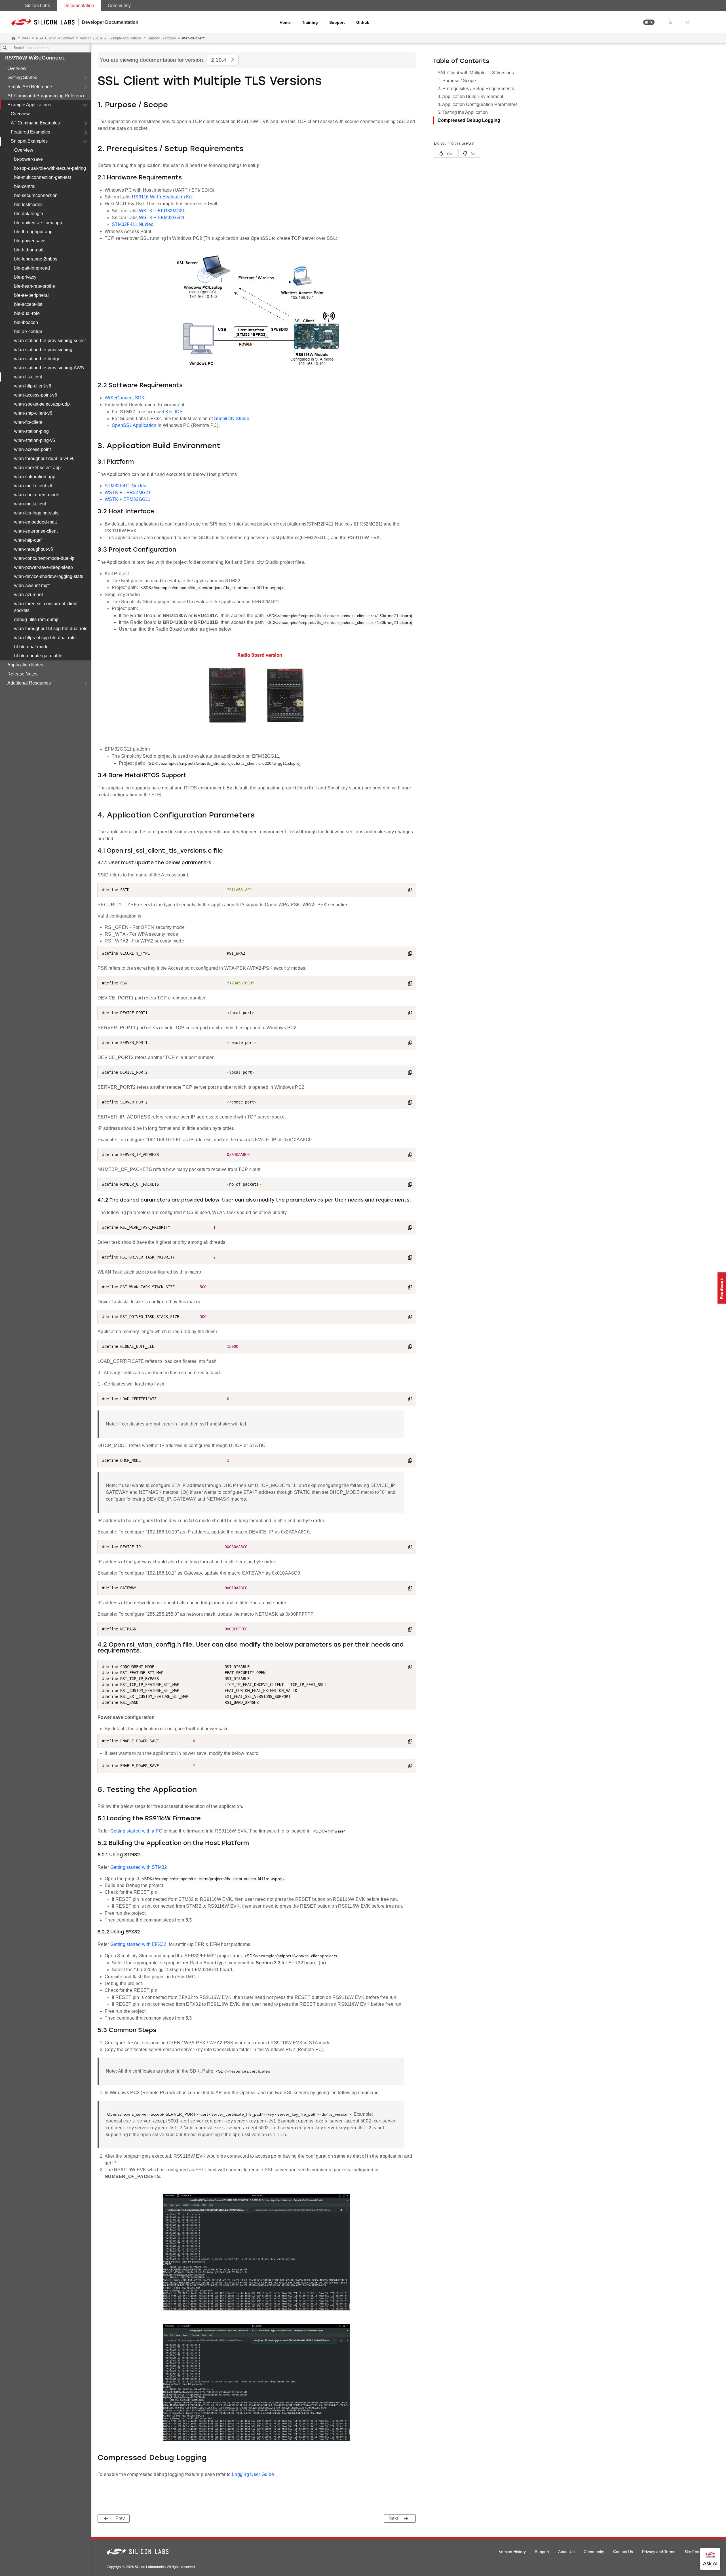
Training (310, 22)
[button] (649, 22)
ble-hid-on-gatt (29, 250)
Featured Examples (30, 132)
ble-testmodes (28, 205)
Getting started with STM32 (139, 1867)
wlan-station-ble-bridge (37, 359)
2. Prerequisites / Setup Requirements (476, 89)
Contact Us (623, 2552)
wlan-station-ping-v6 (35, 440)
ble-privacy (25, 277)
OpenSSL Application (134, 425)
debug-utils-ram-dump (36, 619)
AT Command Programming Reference (47, 96)
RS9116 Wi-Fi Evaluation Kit (162, 197)
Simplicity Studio (232, 419)
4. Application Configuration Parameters (478, 104)
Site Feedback (697, 2552)
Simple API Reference (30, 87)
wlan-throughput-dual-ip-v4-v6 (44, 458)
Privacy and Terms (659, 2552)
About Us (566, 2552)
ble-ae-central (28, 331)
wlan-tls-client (28, 377)
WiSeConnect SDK (125, 398)
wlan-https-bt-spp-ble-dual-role (45, 638)
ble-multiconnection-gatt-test (43, 177)
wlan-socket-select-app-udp (42, 404)
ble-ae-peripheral (31, 295)
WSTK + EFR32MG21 (162, 211)
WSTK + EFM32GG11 (162, 218)
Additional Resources (29, 683)
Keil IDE (174, 412)
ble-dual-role (27, 313)
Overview (17, 68)
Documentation (79, 6)
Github (363, 22)
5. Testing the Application (463, 112)
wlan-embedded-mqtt (35, 522)
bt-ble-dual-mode (31, 647)
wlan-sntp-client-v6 (33, 413)
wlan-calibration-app (35, 477)
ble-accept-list (28, 304)
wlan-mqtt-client (30, 504)
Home (285, 22)
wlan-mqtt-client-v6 (33, 486)
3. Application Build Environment (470, 97)
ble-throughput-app (33, 232)
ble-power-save (30, 241)
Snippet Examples (29, 141)
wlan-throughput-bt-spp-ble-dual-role (51, 629)
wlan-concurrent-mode (37, 495)
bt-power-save (29, 159)
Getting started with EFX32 (138, 1944)
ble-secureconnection (36, 195)
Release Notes (22, 674)
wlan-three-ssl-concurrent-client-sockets (47, 607)
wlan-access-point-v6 (36, 395)
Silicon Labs (37, 6)
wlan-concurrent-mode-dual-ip (44, 558)
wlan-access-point (32, 449)
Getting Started (22, 78)
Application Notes (25, 665)
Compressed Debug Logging (469, 120)
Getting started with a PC (136, 1831)
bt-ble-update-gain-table (38, 656)
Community (119, 6)
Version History (512, 2552)
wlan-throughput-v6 (34, 549)
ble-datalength (29, 214)
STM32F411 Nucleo (133, 224)
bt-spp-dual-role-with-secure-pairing (50, 168)
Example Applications (29, 105)
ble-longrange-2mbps (36, 259)
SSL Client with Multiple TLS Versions (476, 73)
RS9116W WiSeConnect (35, 58)
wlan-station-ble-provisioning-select (50, 341)
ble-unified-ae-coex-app (38, 223)
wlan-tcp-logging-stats (36, 513)
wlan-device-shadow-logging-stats (49, 576)
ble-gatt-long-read (32, 268)
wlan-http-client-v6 (33, 386)
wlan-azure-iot (29, 595)
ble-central (25, 186)
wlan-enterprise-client (36, 531)
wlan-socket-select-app (37, 468)
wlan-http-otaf (28, 540)
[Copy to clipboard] (410, 891)
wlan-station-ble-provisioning (43, 350)
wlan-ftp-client (28, 422)
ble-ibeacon (26, 322)
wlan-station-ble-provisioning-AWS (49, 368)
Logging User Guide (253, 2474)
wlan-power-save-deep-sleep (44, 567)
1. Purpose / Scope (457, 81)
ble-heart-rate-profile (35, 286)
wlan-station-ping (31, 431)
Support (337, 22)
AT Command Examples (35, 123)
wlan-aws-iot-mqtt (32, 585)
